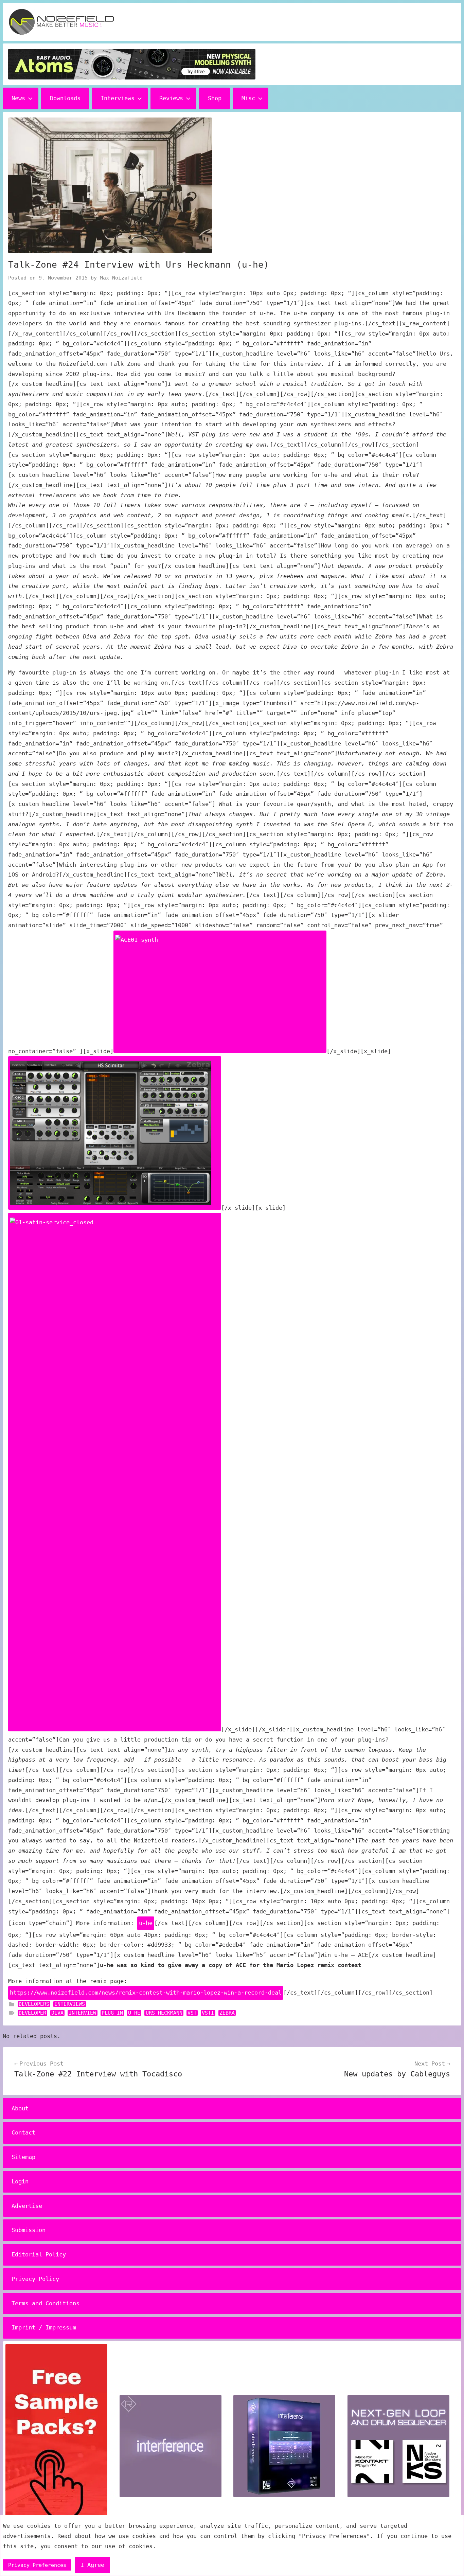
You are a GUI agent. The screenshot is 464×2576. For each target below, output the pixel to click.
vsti (208, 2013)
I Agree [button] (92, 2565)
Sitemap (23, 2157)
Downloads (65, 98)
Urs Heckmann (164, 2013)
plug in (112, 2013)
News (18, 98)
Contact (23, 2132)
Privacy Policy (35, 2279)
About (20, 2108)
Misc (248, 98)
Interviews (118, 98)
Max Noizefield (121, 278)
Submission (29, 2230)
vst (192, 2013)
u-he (146, 1923)
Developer (32, 2013)
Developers (34, 2004)
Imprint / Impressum (44, 2327)
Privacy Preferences (37, 2565)
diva (57, 2013)
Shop (215, 98)
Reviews (171, 98)
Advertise (27, 2206)
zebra (227, 2013)
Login (20, 2181)
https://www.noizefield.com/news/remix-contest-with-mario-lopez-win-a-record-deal (146, 1993)
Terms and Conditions (46, 2303)
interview (82, 2013)
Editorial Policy (39, 2254)
